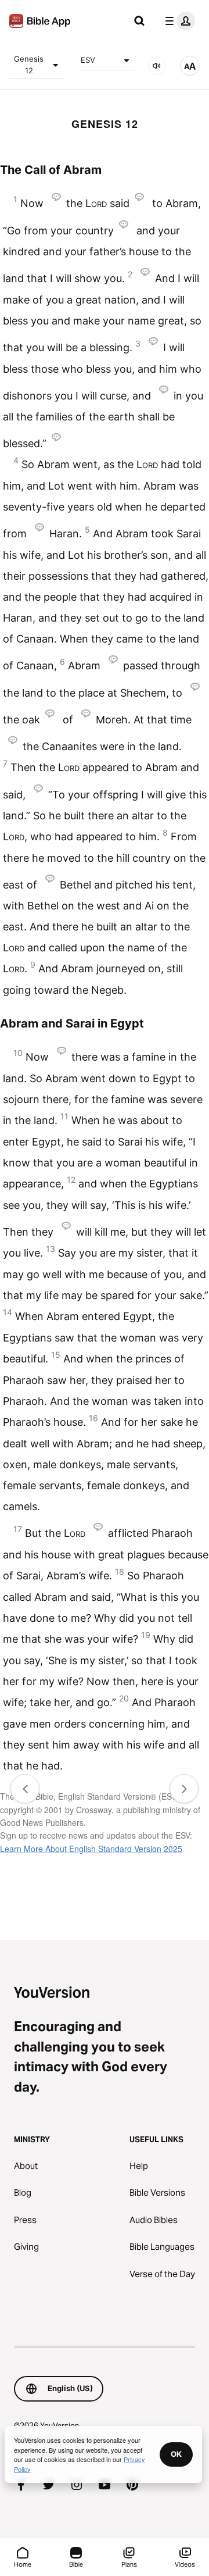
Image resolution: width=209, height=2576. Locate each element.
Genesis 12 (29, 65)
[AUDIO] (157, 66)
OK (176, 2454)
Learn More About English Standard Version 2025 (91, 1849)
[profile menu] (178, 21)
